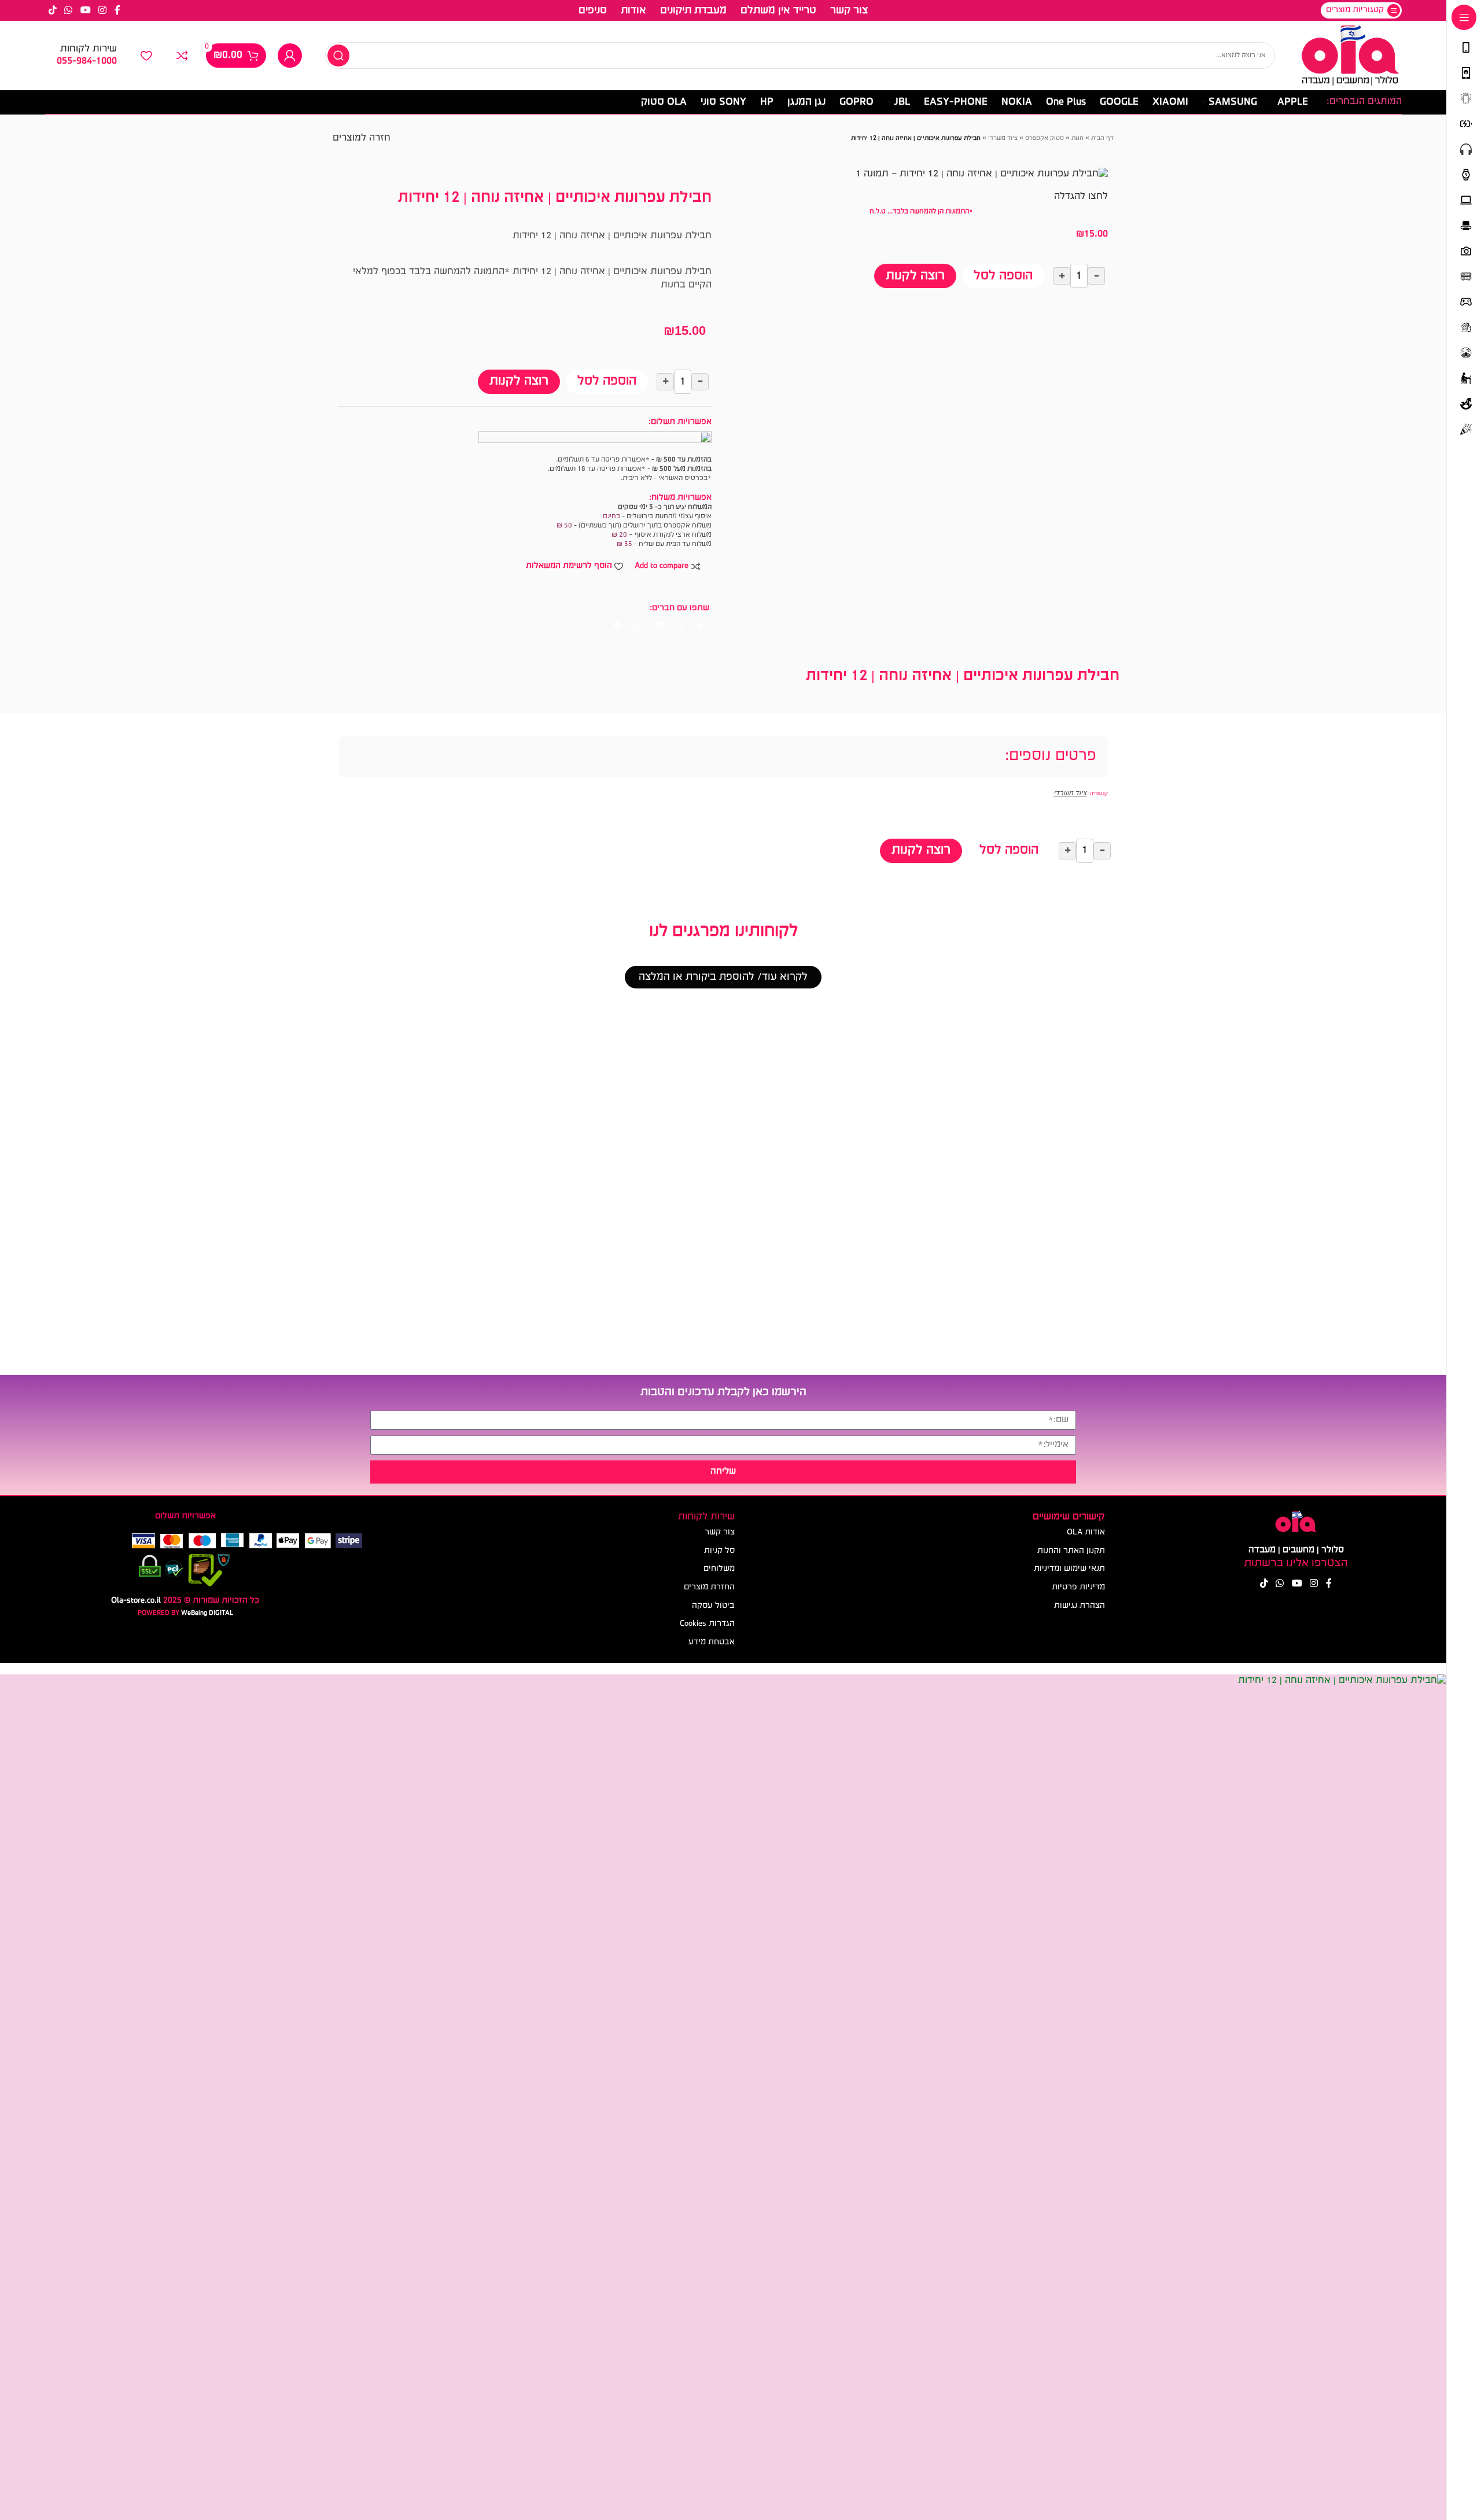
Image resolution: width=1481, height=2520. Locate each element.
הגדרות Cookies (707, 1624)
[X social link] (680, 626)
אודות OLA (1086, 1532)
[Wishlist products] (146, 56)
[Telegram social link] (617, 626)
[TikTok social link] (53, 10)
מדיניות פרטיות (1078, 1587)
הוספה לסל (1003, 276)
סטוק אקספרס (1045, 139)
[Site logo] (1350, 56)
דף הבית (1102, 139)
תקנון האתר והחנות (1071, 1551)
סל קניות (719, 1551)
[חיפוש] (338, 56)
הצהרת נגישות (1080, 1606)
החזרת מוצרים (709, 1587)
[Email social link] (659, 626)
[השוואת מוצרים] (182, 56)
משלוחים (719, 1569)
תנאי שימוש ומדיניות (1069, 1569)
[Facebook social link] (117, 10)
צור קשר (720, 1532)
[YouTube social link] (85, 10)
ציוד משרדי (1003, 139)
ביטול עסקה (713, 1606)
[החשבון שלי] (290, 56)
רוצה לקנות (915, 276)
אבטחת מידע (712, 1642)
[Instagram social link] (102, 10)
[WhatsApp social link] (69, 10)
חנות (1077, 139)
